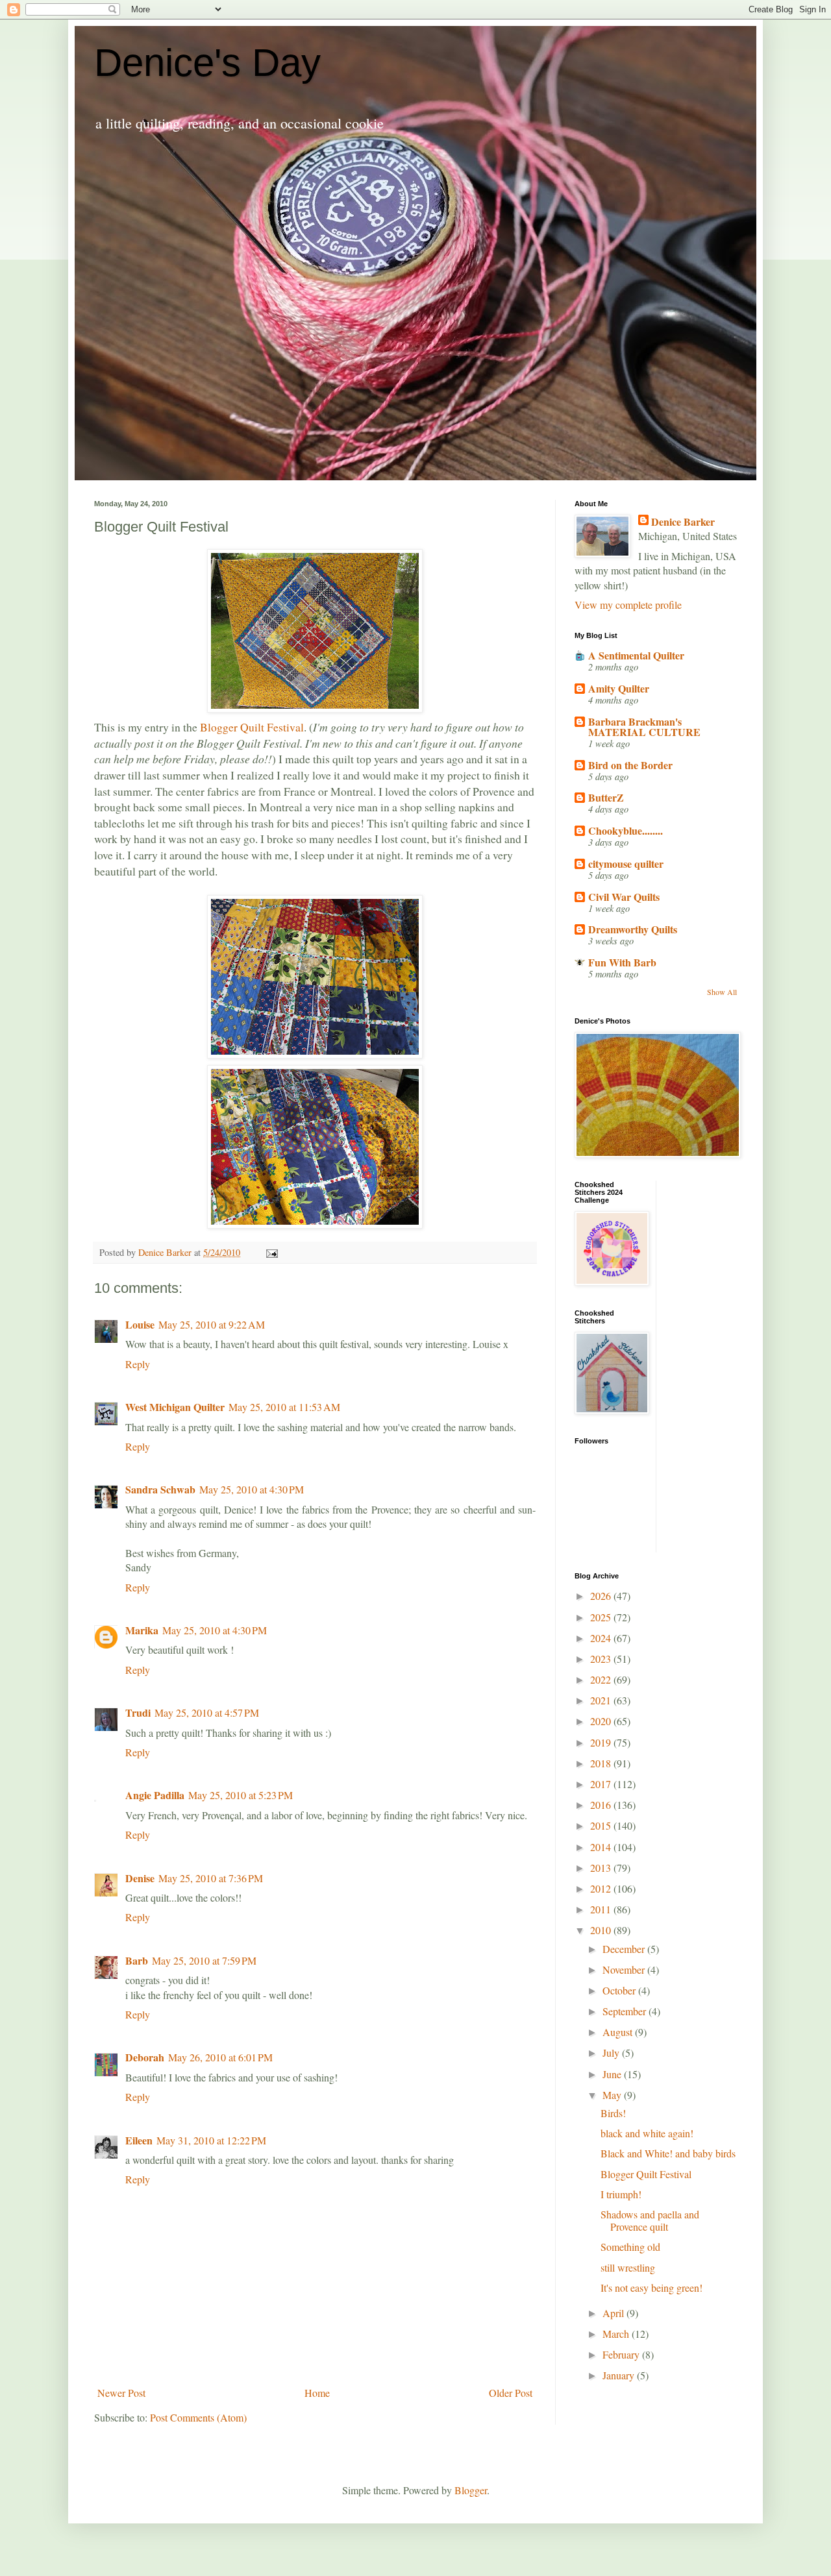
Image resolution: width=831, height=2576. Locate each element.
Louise (140, 1324)
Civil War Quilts (624, 897)
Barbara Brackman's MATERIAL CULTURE (644, 727)
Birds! (613, 2113)
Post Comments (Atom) (198, 2417)
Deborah (145, 2057)
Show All (722, 992)
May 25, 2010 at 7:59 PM (204, 1960)
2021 (602, 1700)
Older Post (511, 2393)
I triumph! (621, 2194)
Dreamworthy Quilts (633, 929)
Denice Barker (683, 522)
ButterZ (606, 797)
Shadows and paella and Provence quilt (650, 2220)
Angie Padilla (155, 1795)
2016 (602, 1805)
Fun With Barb (622, 962)
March (617, 2334)
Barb (137, 1960)
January (620, 2375)
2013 (602, 1868)
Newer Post (121, 2393)
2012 (602, 1888)
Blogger (471, 2490)
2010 (602, 1930)
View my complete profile (628, 605)
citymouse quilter (626, 864)
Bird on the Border (630, 765)
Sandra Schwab (160, 1489)
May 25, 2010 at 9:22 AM (212, 1324)
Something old (630, 2247)
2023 (602, 1659)
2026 (602, 1596)
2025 (602, 1617)
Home (317, 2393)
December (625, 1949)
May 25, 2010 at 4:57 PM (207, 1712)
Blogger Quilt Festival (252, 727)
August (619, 2032)
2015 (602, 1825)
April (614, 2313)
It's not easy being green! (651, 2288)
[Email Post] (271, 1252)
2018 (602, 1763)
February (622, 2354)
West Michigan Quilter (175, 1407)
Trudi (138, 1712)
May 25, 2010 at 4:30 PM (252, 1489)
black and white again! (647, 2133)
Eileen (139, 2140)
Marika (142, 1630)
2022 (602, 1679)
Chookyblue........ (626, 830)
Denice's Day (207, 63)
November (625, 1969)
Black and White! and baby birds (668, 2153)
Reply (138, 1364)
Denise (140, 1878)
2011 (602, 1909)
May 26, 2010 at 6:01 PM (220, 2057)
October (620, 1990)
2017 (602, 1784)
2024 (602, 1638)
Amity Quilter (619, 688)
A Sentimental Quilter (636, 655)
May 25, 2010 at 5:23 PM (241, 1795)
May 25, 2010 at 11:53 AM (284, 1407)
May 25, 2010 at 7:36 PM (211, 1878)
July (612, 2053)
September (626, 2011)
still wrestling (628, 2267)
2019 (602, 1742)
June (613, 2074)
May (613, 2095)
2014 (602, 1847)
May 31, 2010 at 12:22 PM (211, 2140)
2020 (602, 1721)
